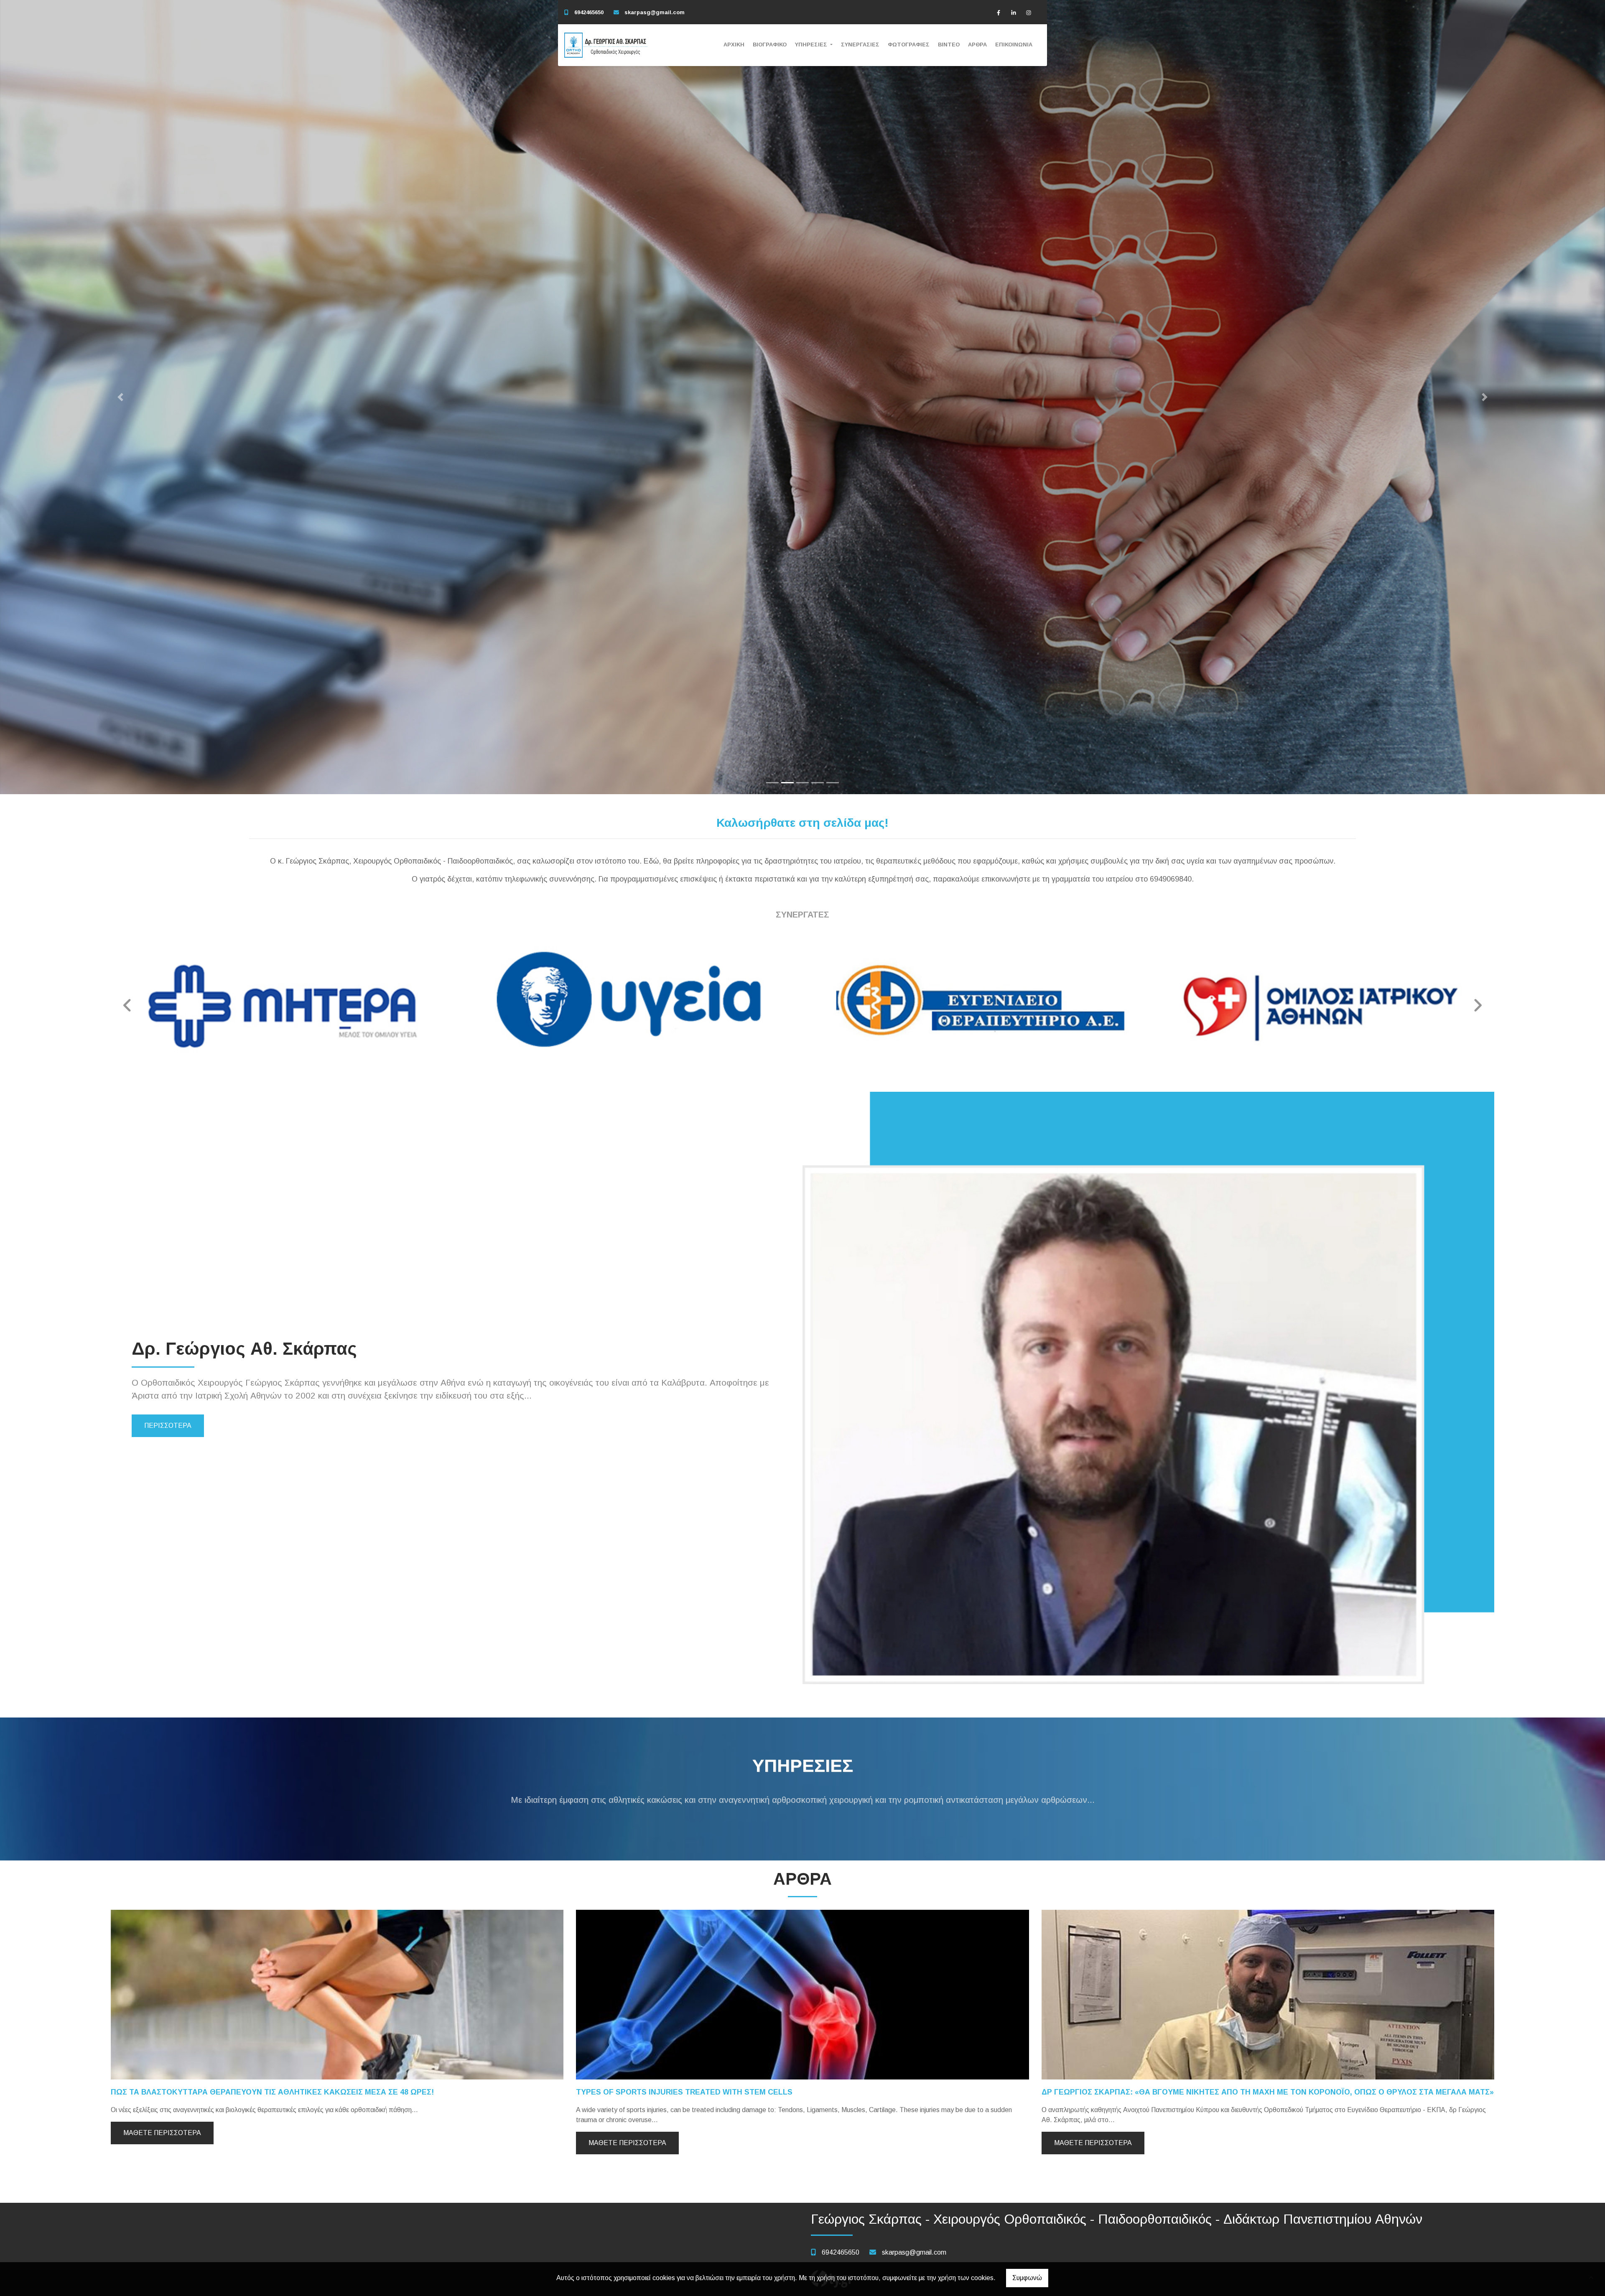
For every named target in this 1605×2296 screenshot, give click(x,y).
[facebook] (999, 13)
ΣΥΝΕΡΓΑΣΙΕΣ (860, 45)
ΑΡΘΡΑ (977, 45)
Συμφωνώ (1027, 2278)
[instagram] (1029, 13)
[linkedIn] (1014, 13)
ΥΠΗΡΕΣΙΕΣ (812, 45)
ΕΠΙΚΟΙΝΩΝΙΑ (1014, 45)
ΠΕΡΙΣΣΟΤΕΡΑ (168, 1426)
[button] (120, 397)
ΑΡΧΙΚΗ (734, 45)
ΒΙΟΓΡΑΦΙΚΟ (770, 45)
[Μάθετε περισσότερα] (337, 1994)
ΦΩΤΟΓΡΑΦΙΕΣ (909, 45)
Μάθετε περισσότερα (162, 2133)
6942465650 (589, 12)
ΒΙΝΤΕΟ (949, 45)
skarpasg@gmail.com (655, 12)
